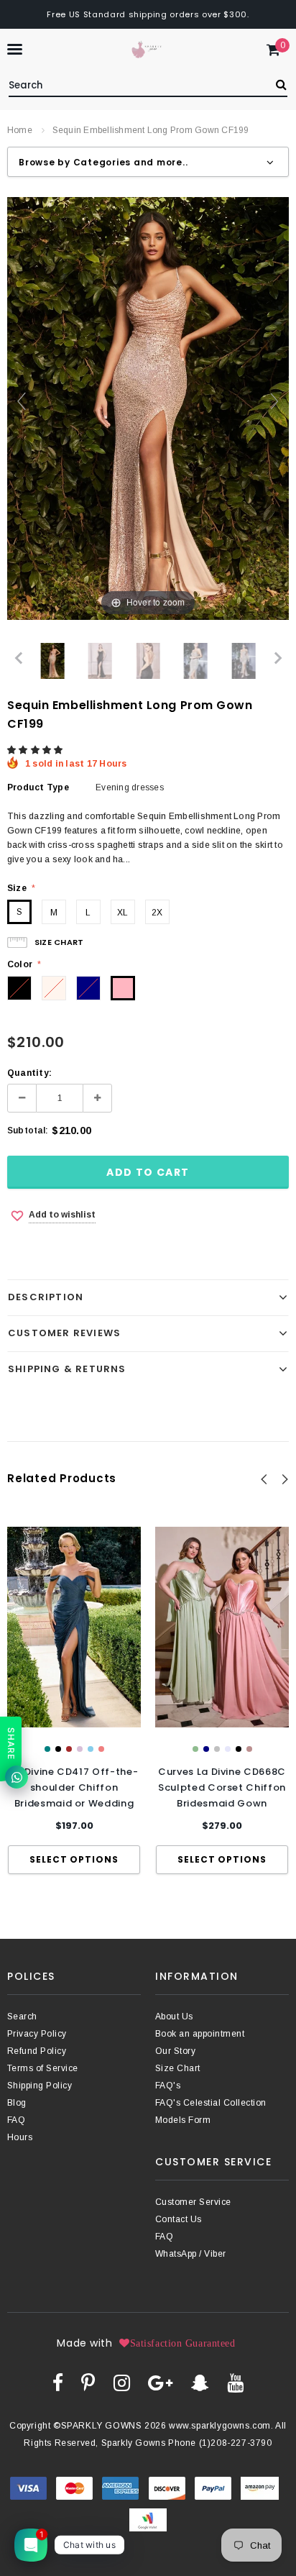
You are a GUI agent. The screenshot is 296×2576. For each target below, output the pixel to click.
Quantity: (29, 1073)
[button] (36, 750)
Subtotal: (28, 1131)
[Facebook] (58, 2383)
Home (20, 130)
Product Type (38, 787)
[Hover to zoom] (148, 408)
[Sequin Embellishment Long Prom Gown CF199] (53, 661)
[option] (74, 1700)
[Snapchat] (200, 2383)
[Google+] (160, 2383)
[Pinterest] (88, 2383)
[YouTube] (235, 2383)
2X (157, 913)
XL (122, 913)
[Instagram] (122, 2383)
